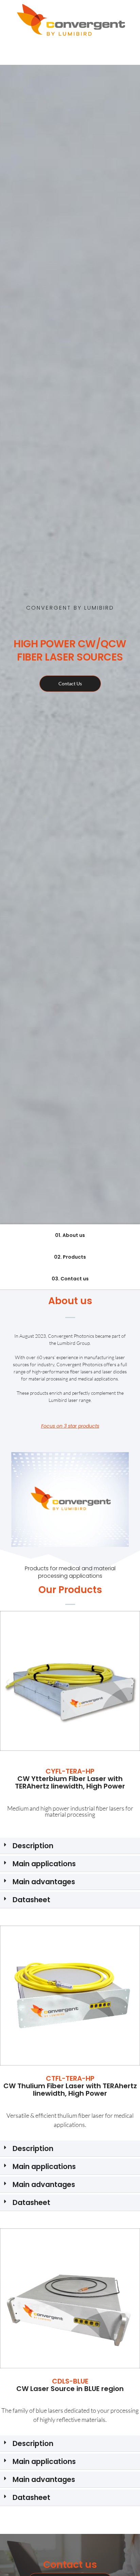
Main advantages (44, 1882)
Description (33, 1846)
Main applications (44, 1864)
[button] (8, 1682)
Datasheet (31, 1900)
